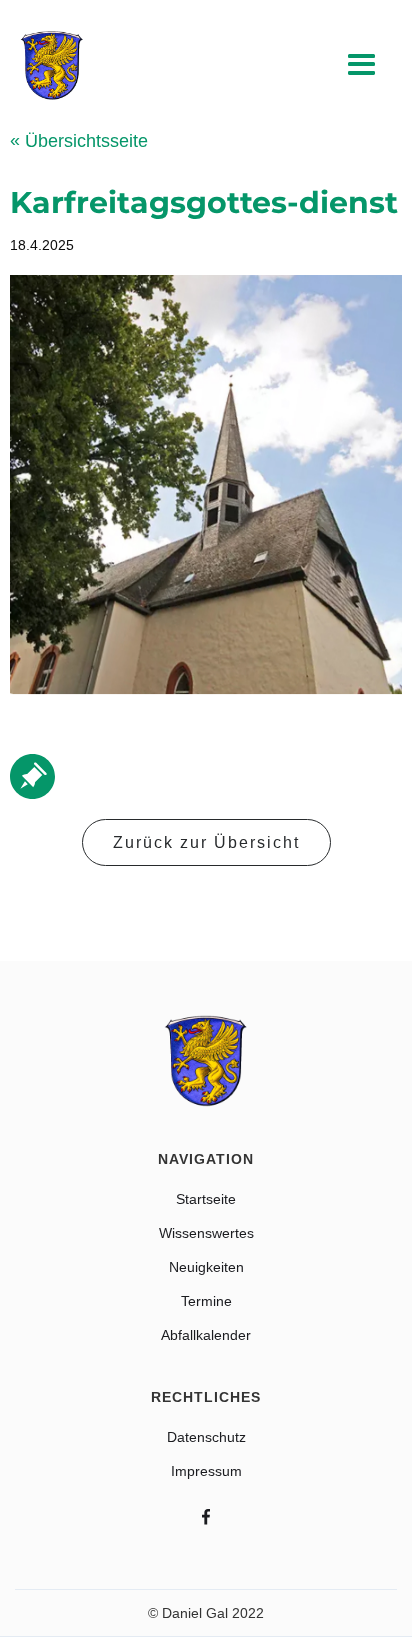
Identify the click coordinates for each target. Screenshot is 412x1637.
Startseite (206, 1199)
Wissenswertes (206, 1233)
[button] (362, 66)
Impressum (206, 1471)
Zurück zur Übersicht (206, 842)
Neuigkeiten (206, 1267)
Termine (206, 1301)
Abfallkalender (206, 1335)
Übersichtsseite (79, 141)
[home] (52, 65)
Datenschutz (206, 1437)
